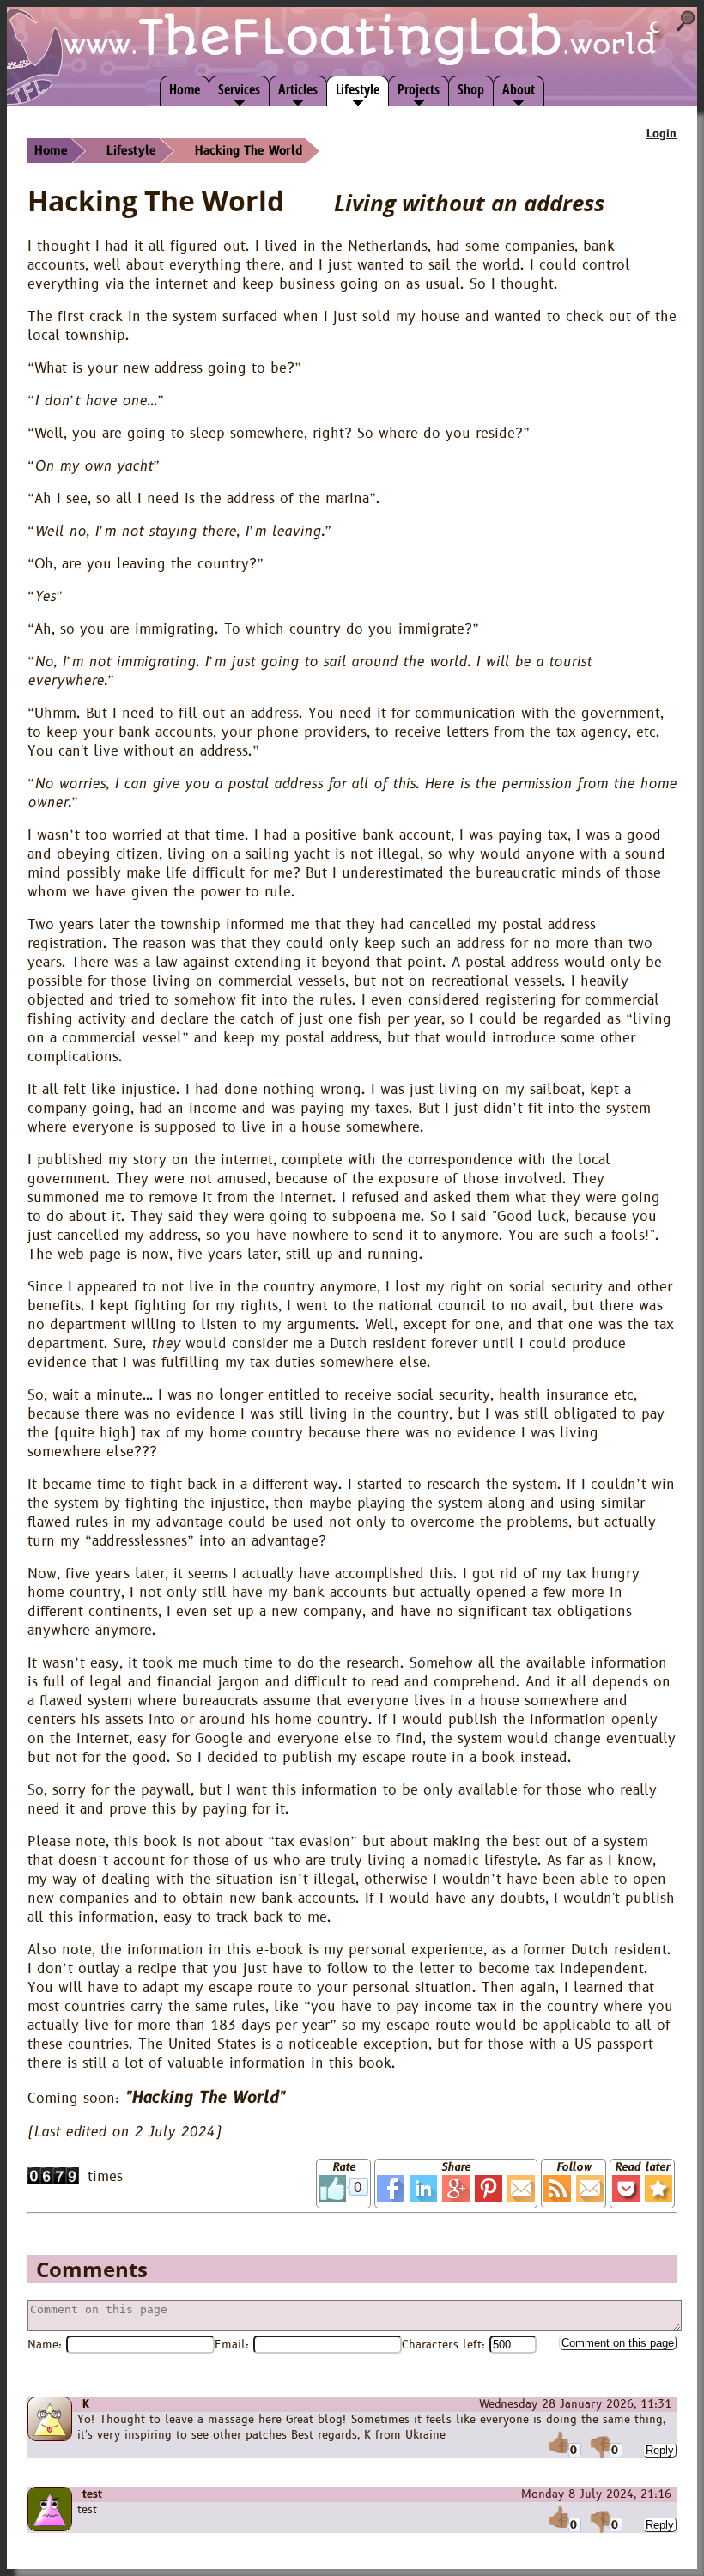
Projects (419, 89)
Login (662, 134)
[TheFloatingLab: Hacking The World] (658, 2189)
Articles (298, 89)
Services (239, 89)
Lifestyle (358, 89)
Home (185, 89)
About (519, 89)
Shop (471, 89)
